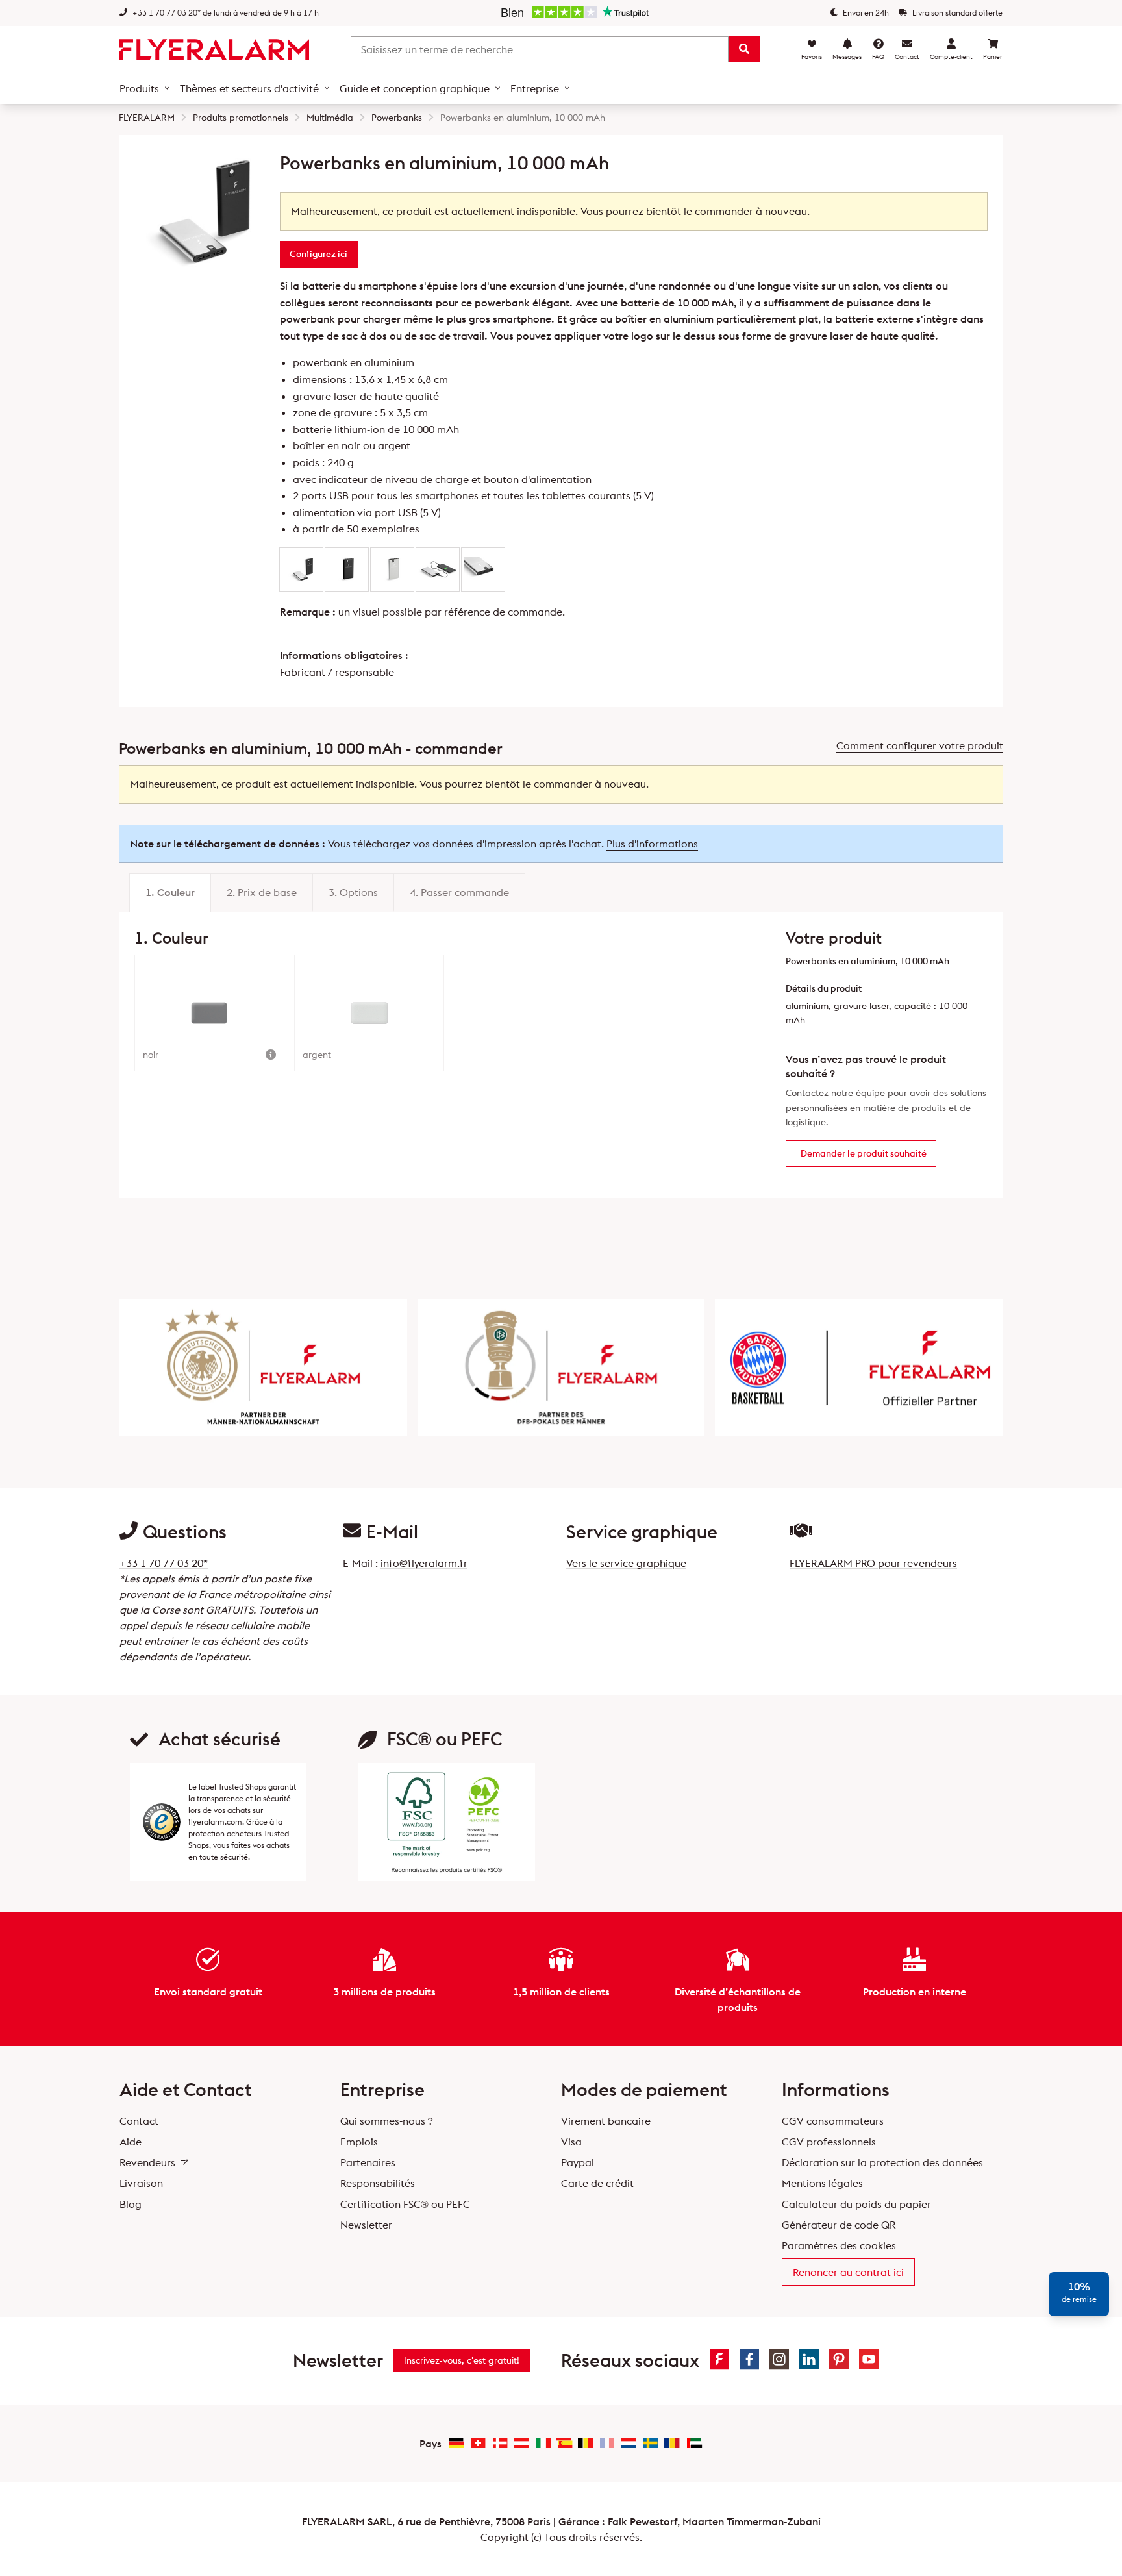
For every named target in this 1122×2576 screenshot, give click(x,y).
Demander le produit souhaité (864, 1153)
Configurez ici (318, 254)
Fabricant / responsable (337, 672)
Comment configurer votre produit (920, 745)
